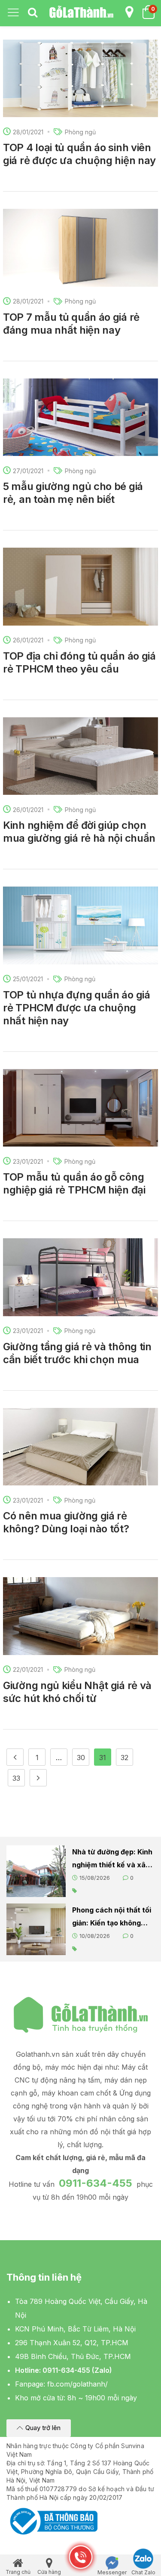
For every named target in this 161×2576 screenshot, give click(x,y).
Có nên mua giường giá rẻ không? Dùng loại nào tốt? (66, 1522)
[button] (39, 2428)
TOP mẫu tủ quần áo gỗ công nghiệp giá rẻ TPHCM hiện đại (74, 1183)
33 (16, 1778)
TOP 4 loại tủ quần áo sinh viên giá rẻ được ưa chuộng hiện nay (79, 154)
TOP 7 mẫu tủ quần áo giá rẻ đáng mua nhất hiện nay (71, 324)
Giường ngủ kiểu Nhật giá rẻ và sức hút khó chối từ (77, 1692)
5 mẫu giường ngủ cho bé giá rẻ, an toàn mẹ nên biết (73, 493)
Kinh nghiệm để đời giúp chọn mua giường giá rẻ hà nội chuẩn (79, 832)
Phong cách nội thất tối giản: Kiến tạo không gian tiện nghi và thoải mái (112, 1917)
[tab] (33, 13)
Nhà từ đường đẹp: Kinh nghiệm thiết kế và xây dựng (112, 1859)
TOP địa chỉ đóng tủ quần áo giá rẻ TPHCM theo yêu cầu (79, 662)
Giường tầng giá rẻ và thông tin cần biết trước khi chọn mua (77, 1353)
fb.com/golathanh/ (77, 2384)
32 (125, 1758)
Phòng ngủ (80, 132)
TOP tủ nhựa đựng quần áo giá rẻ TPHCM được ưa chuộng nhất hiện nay (77, 1008)
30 (81, 1758)
